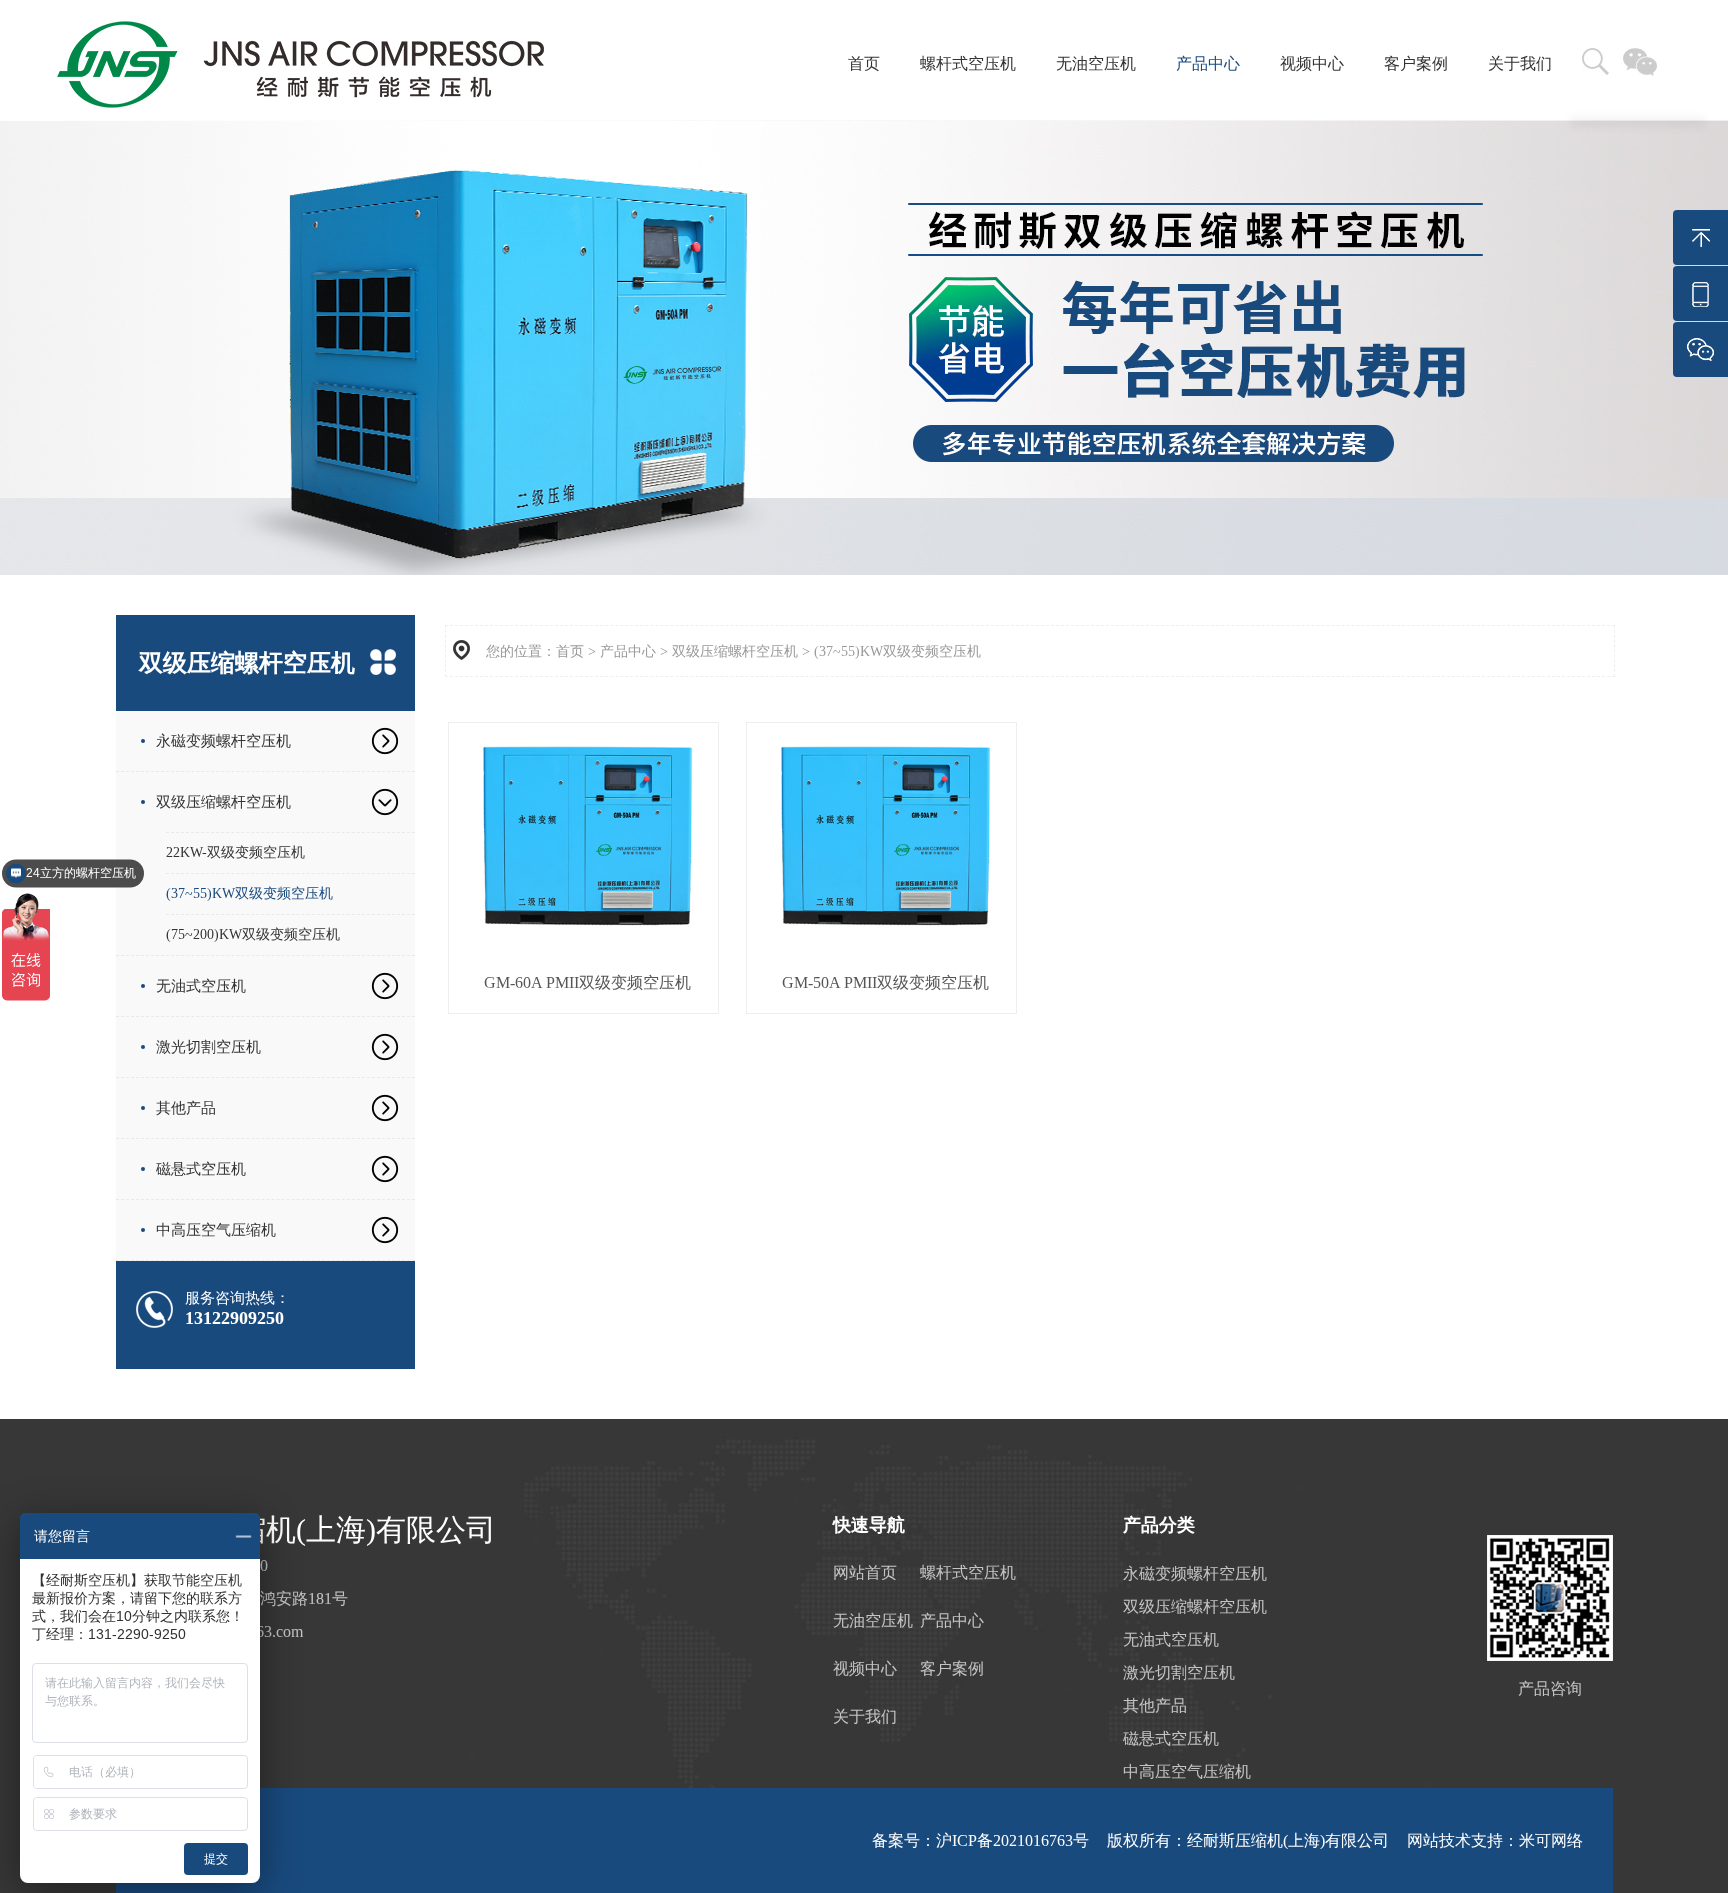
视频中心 (1312, 63)
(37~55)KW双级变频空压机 (249, 893)
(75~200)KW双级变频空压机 (253, 934)
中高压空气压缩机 (216, 1230)
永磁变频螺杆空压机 (223, 741)
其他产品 (186, 1108)
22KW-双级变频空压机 (235, 852)
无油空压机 (1096, 63)
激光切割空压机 (208, 1047)
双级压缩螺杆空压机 (223, 802)
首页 (864, 63)
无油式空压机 (201, 986)
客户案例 (1416, 63)
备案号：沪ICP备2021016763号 (980, 1840)
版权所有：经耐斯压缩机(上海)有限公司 (1248, 1840)
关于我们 (1520, 63)
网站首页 (865, 1572)
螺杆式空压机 (968, 63)
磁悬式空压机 (201, 1169)
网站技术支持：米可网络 (1495, 1840)
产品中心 (1208, 63)
